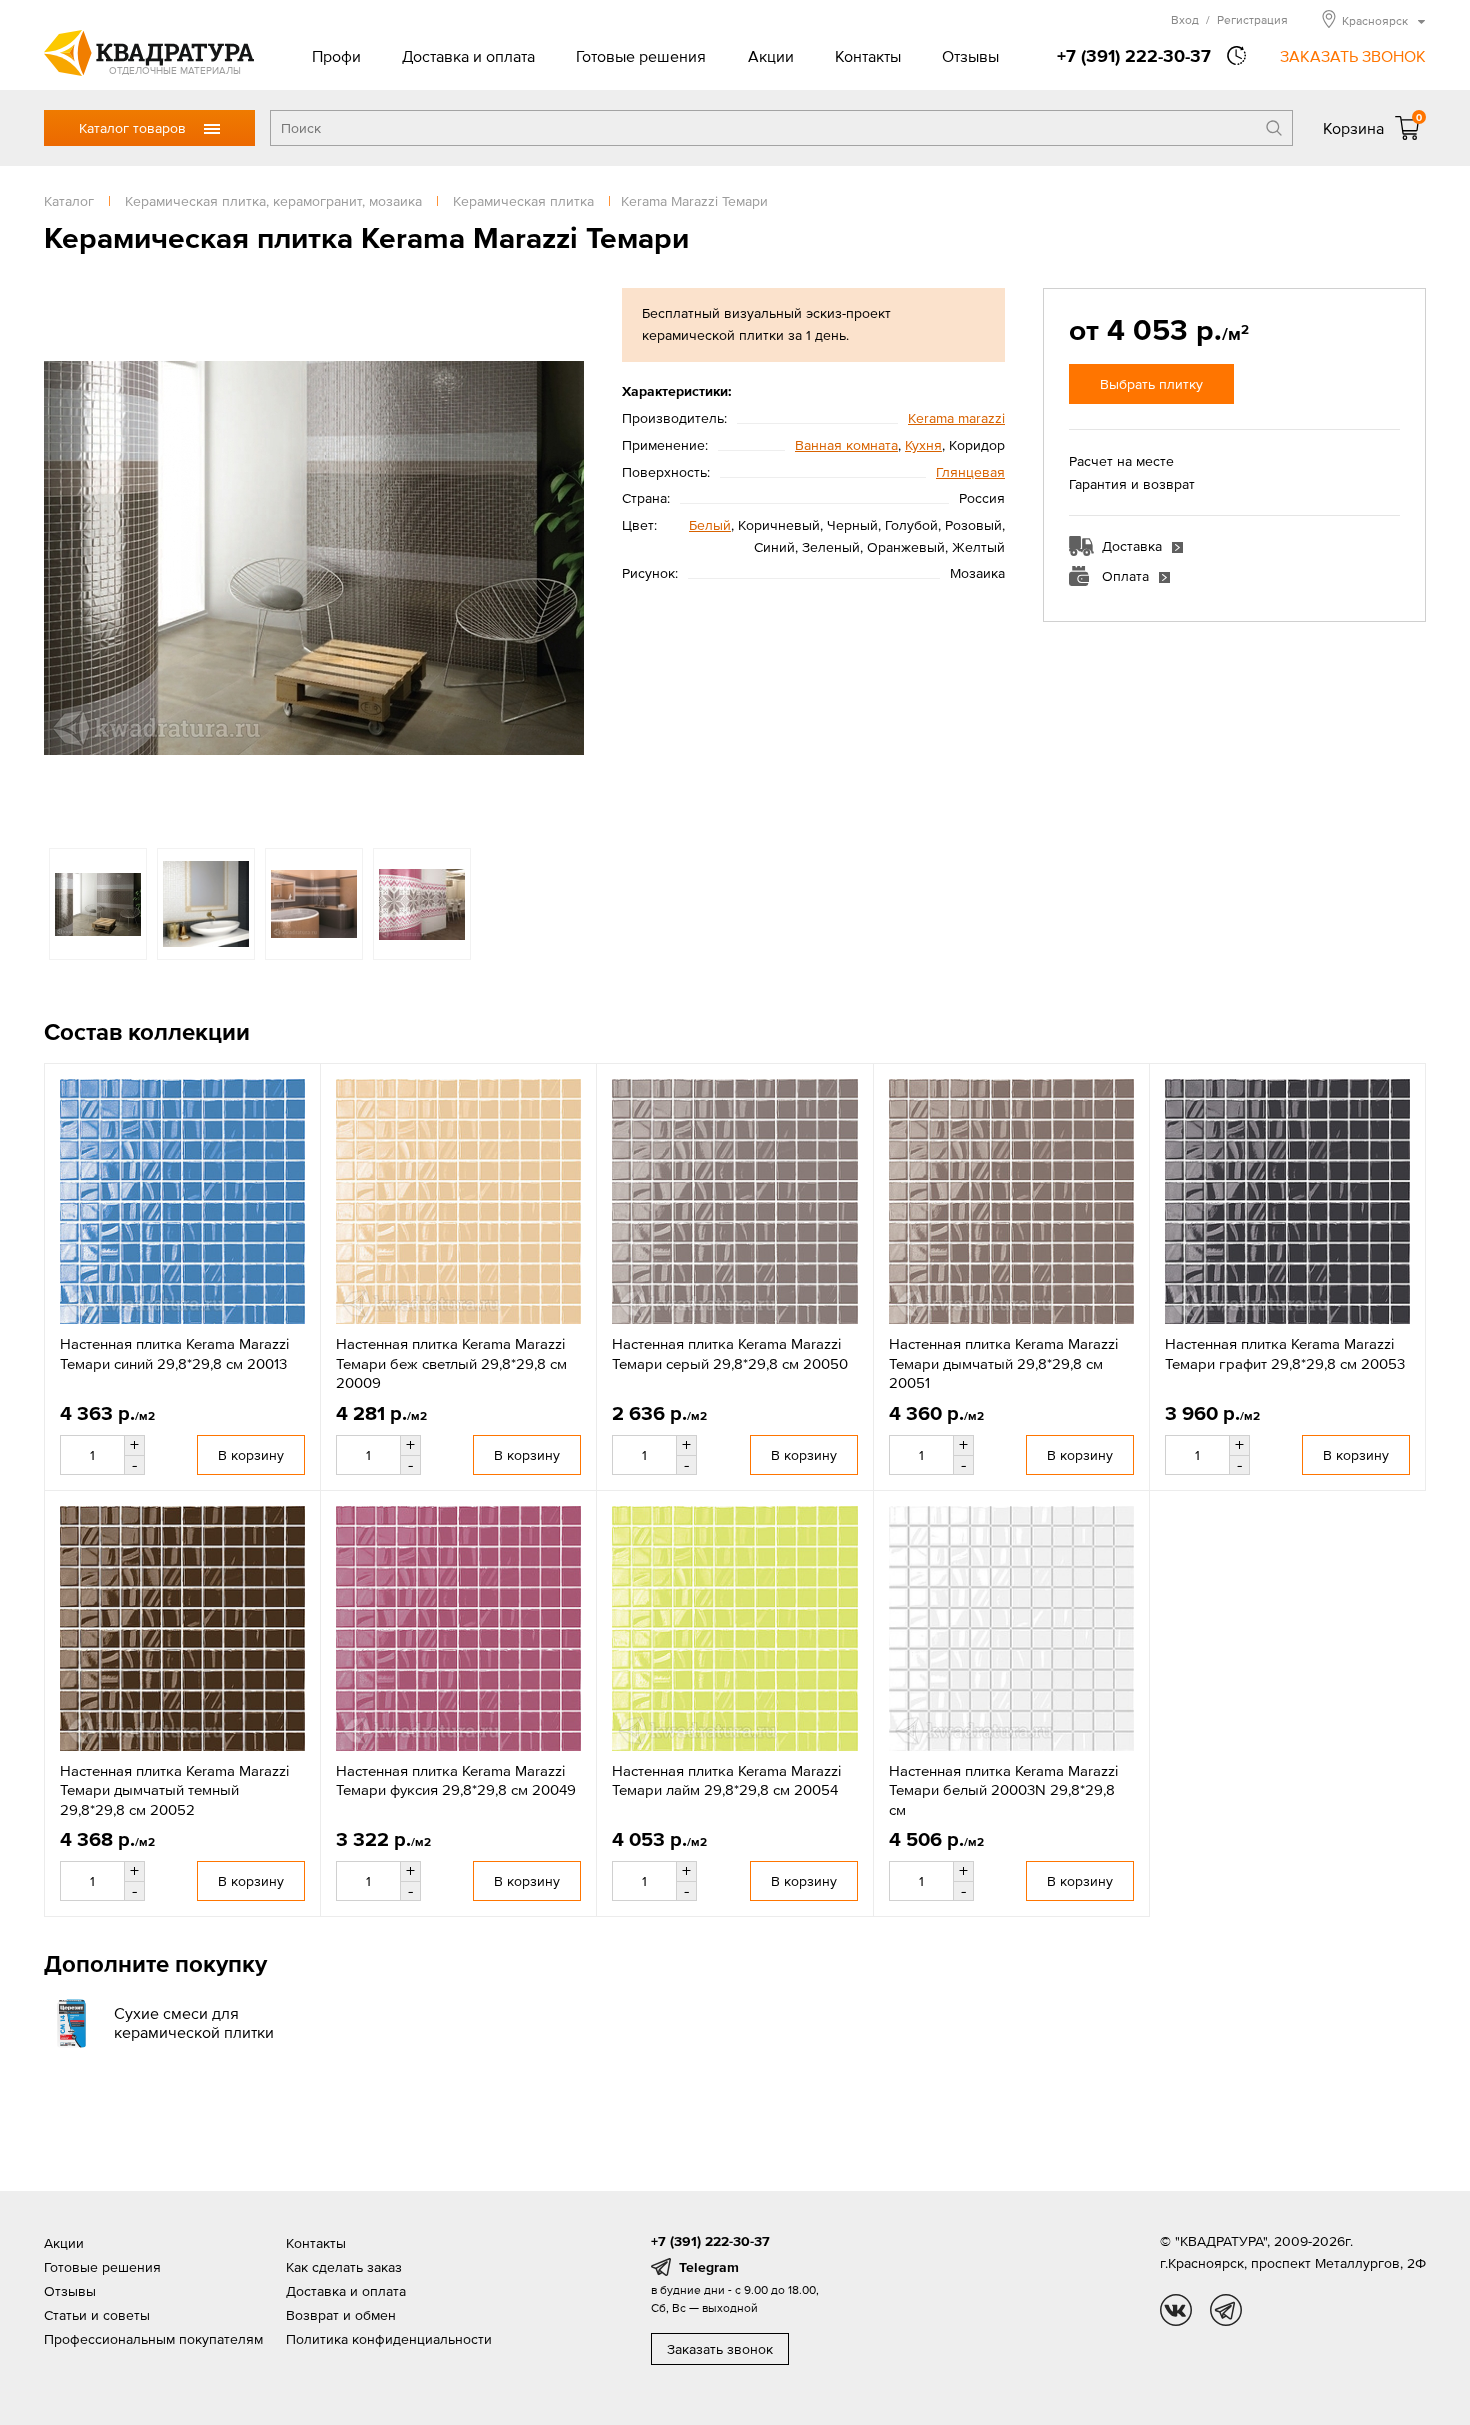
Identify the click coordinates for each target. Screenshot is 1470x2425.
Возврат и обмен (341, 2315)
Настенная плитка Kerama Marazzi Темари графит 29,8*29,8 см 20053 (1285, 1353)
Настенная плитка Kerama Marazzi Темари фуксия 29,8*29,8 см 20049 (456, 1780)
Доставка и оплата (468, 56)
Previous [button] (64, 558)
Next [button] (564, 558)
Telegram (709, 2267)
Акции (771, 56)
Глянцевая (970, 472)
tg (1226, 2310)
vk (1176, 2310)
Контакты (868, 56)
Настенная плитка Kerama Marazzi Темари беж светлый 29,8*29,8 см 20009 (451, 1363)
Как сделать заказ (344, 2267)
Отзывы (970, 56)
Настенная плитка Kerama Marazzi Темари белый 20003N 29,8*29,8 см (1003, 1790)
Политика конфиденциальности (389, 2339)
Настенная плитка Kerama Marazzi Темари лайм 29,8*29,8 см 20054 (726, 1780)
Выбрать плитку (1151, 384)
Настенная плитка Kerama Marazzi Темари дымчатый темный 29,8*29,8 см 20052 (174, 1790)
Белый (710, 525)
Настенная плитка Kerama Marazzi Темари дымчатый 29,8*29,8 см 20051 (1003, 1363)
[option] (314, 558)
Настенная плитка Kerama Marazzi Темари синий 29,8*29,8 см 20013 (174, 1353)
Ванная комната (846, 445)
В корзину (251, 1455)
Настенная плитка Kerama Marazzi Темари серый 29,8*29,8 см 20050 (730, 1353)
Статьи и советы (97, 2315)
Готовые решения (641, 56)
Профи (336, 56)
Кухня (923, 445)
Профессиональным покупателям (153, 2339)
